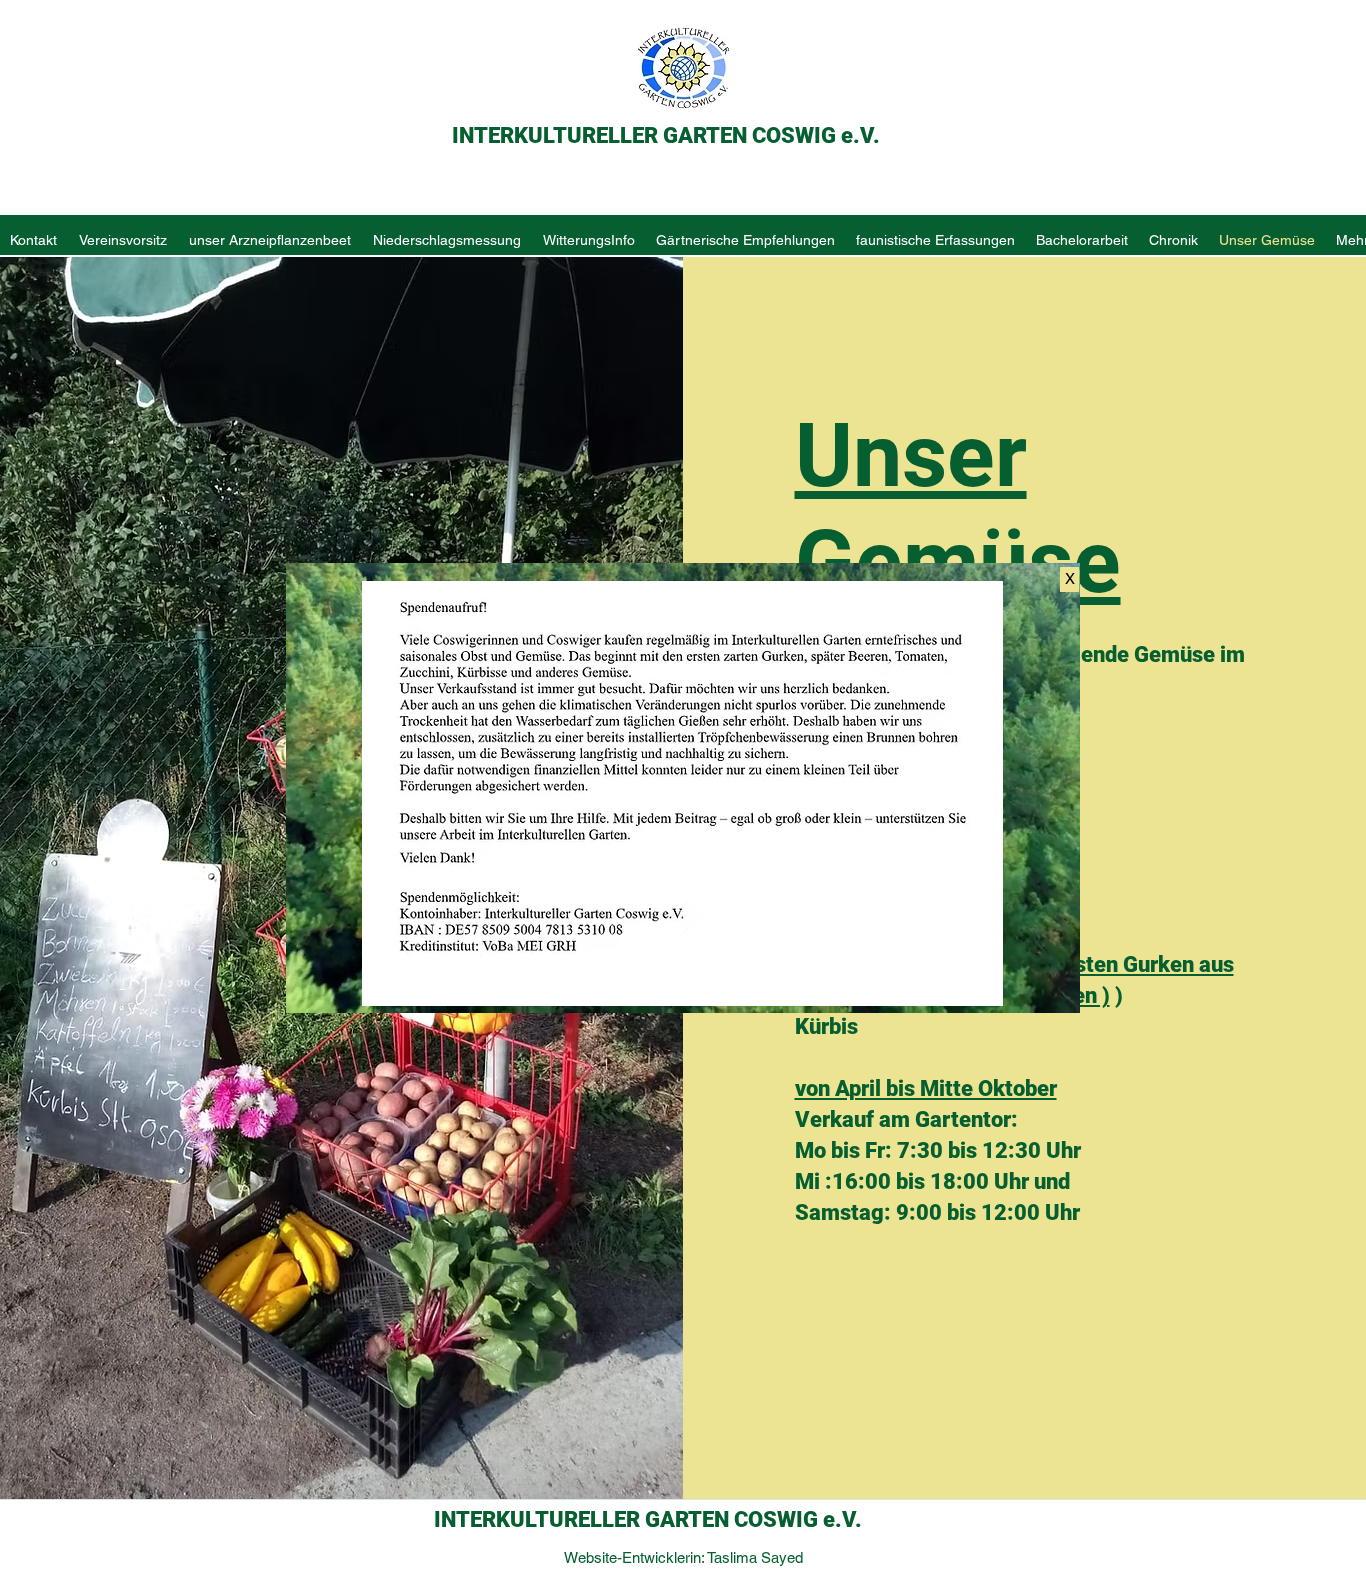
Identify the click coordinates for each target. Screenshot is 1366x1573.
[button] (1069, 579)
